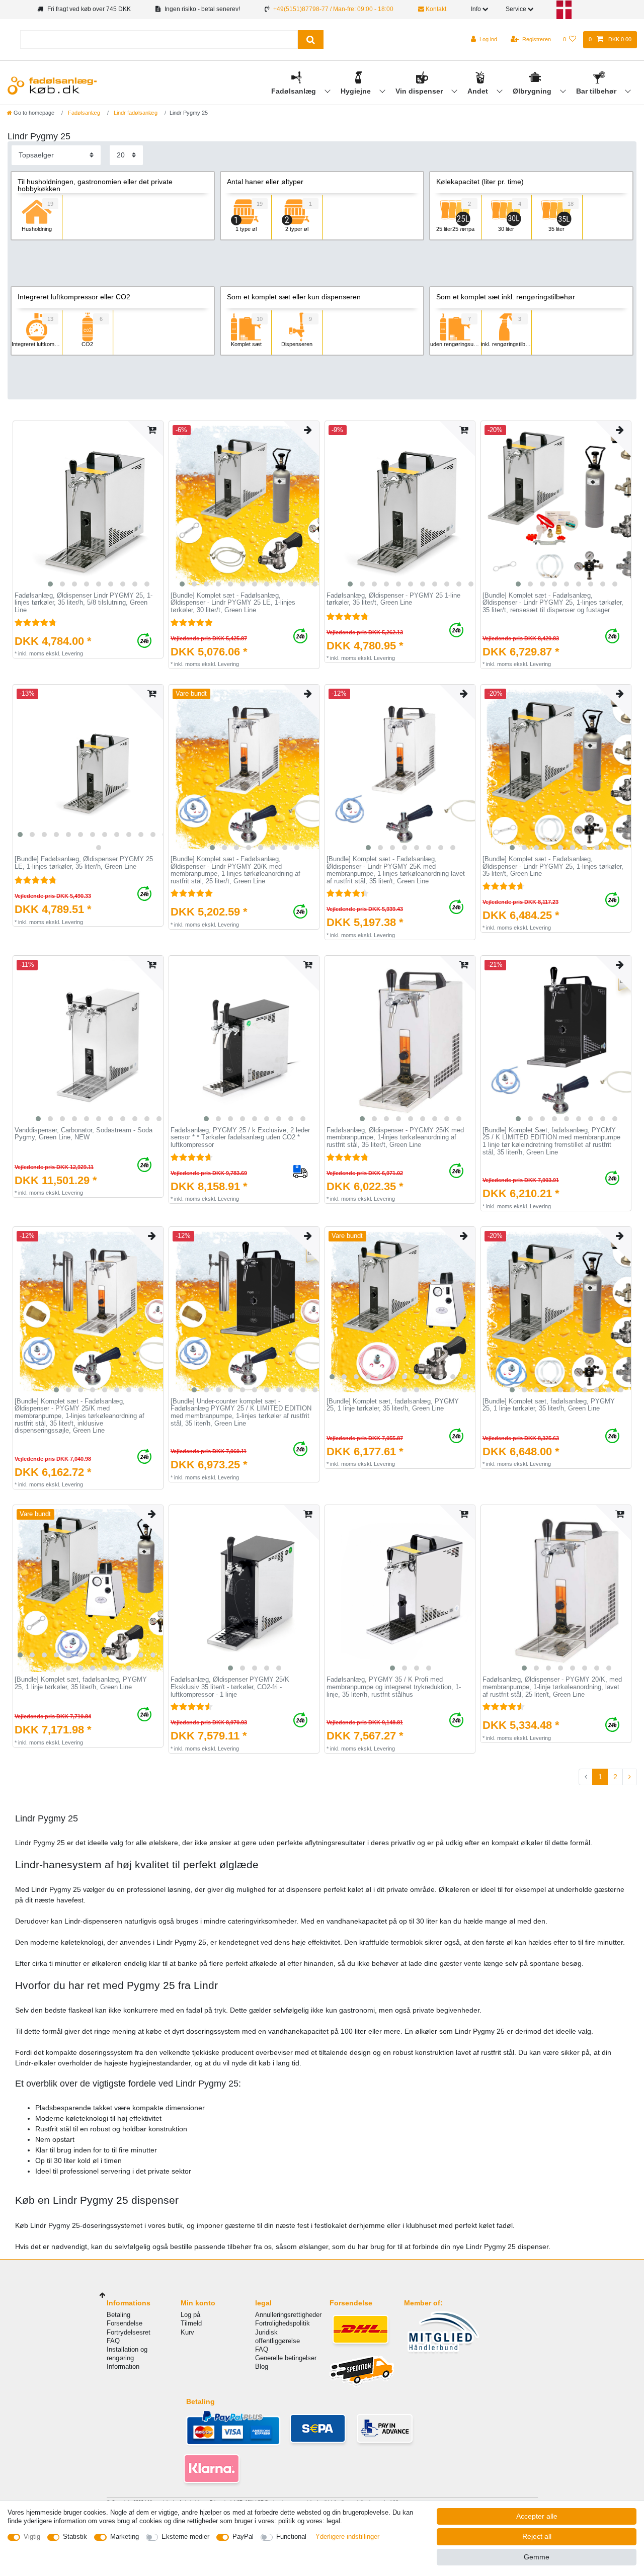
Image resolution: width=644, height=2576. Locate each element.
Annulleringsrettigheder (288, 2315)
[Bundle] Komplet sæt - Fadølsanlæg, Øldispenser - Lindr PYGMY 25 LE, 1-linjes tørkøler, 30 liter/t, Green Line (233, 603)
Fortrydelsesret (129, 2332)
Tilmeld (191, 2323)
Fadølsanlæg (295, 91)
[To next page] (629, 1777)
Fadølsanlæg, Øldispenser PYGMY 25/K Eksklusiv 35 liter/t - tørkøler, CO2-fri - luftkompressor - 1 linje (230, 1687)
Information (123, 2366)
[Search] (311, 39)
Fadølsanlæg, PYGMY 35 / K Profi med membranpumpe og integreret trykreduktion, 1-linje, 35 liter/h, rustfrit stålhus (394, 1687)
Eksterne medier (185, 2537)
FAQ (113, 2341)
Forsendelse (125, 2323)
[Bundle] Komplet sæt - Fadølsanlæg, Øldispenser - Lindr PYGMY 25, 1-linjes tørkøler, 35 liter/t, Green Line (553, 866)
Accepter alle (537, 2516)
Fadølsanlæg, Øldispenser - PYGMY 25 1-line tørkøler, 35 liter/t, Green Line (393, 599)
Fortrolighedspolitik (283, 2323)
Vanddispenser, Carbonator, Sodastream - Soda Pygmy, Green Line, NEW (84, 1134)
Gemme (537, 2557)
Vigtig (32, 2537)
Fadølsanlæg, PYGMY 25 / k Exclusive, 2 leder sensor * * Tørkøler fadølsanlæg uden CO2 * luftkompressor (240, 1138)
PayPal (243, 2537)
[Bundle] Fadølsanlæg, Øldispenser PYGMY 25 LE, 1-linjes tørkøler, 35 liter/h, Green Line (84, 863)
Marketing (125, 2537)
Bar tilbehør (597, 91)
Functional (291, 2537)
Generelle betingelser (286, 2358)
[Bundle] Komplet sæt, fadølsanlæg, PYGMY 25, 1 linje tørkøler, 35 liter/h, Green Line (393, 1405)
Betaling (118, 2315)
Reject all (537, 2536)
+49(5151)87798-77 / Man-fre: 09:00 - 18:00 (333, 9)
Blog (262, 2366)
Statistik (75, 2537)
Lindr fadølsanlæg (135, 113)
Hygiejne (357, 91)
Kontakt (435, 9)
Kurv (187, 2332)
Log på (190, 2315)
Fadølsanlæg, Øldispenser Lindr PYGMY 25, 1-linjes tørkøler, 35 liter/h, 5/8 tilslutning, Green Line (84, 603)
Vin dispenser (420, 91)
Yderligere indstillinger (347, 2537)
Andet (479, 91)
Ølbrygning (533, 91)
